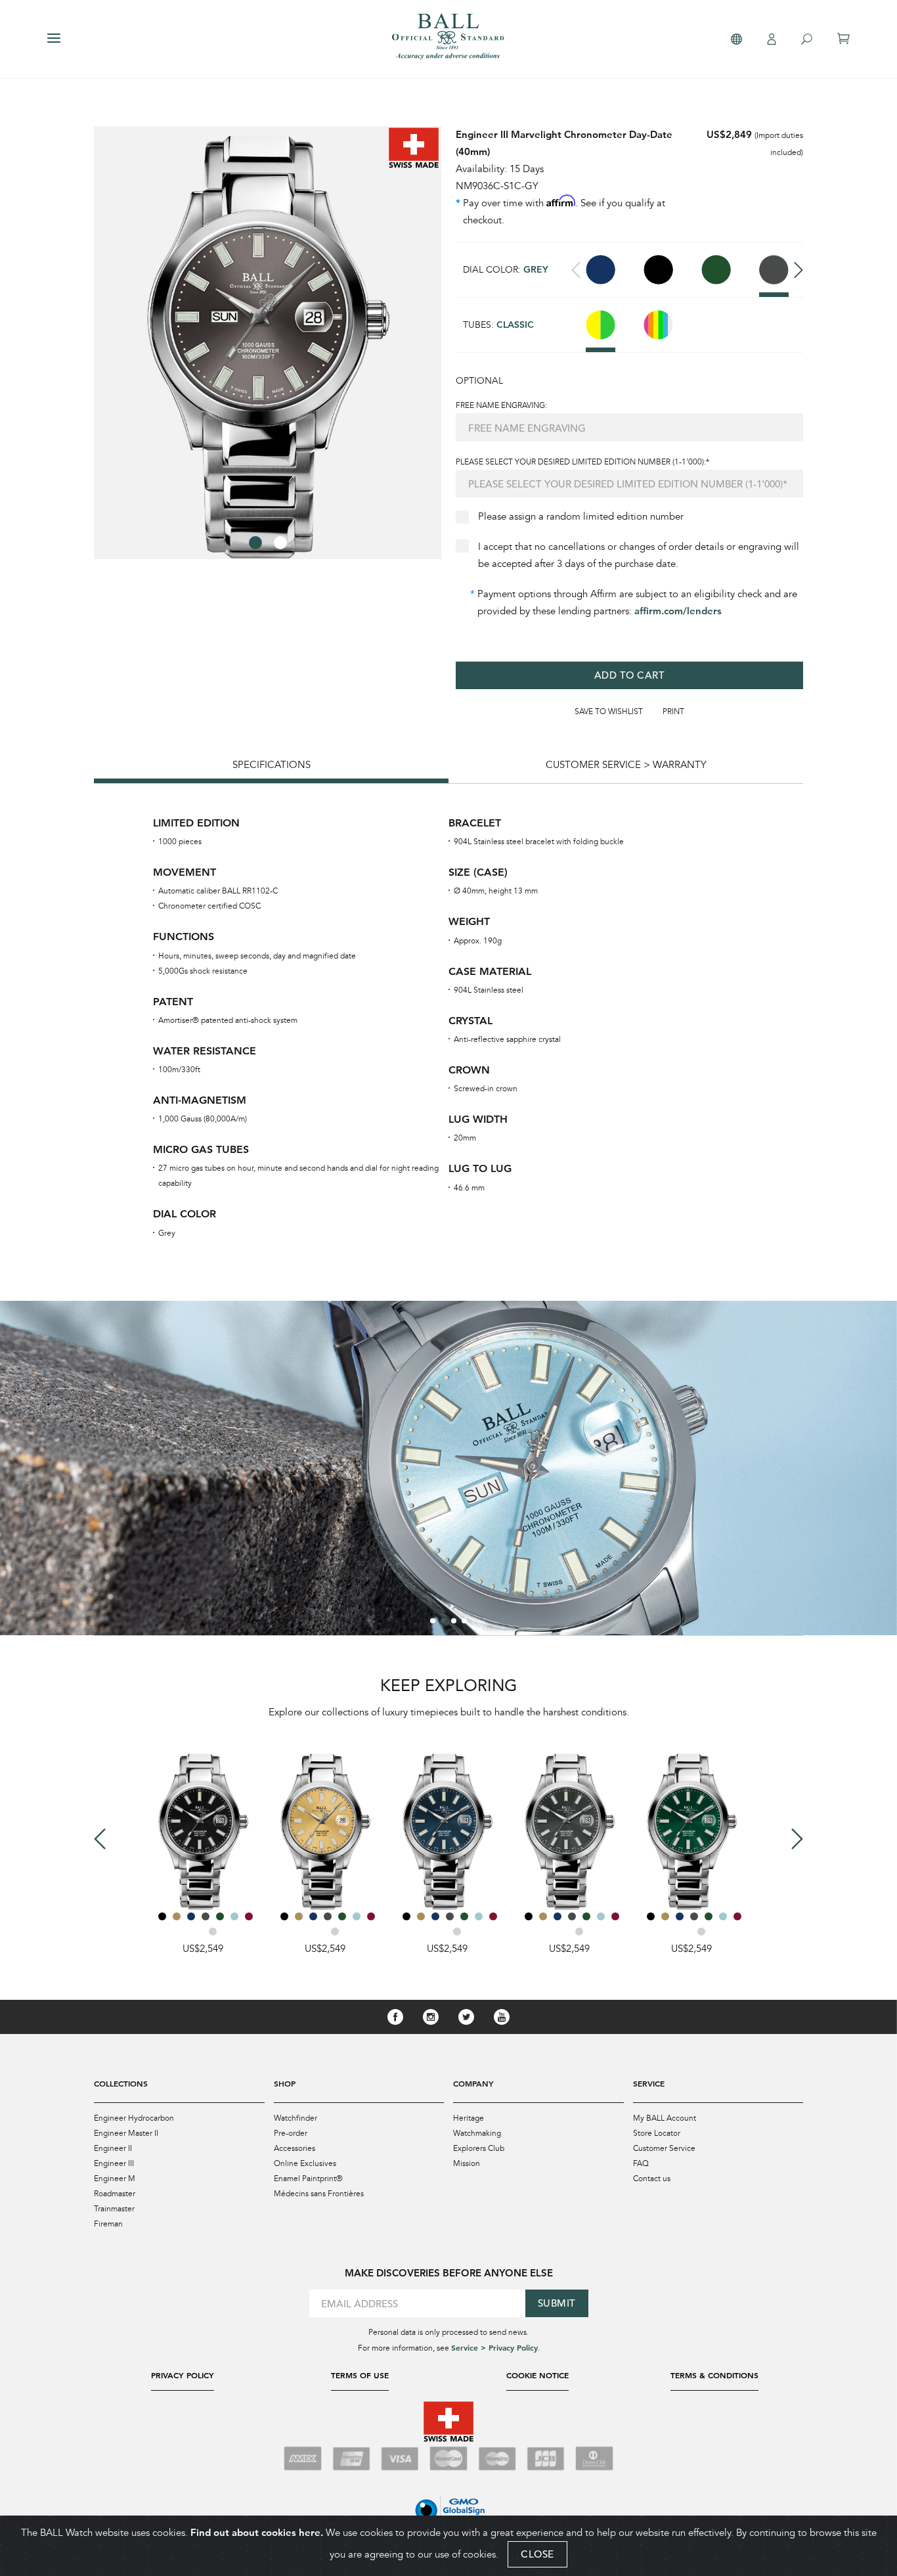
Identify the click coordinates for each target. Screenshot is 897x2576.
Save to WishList (609, 712)
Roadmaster (115, 2194)
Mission (467, 2163)
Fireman (108, 2224)
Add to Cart (630, 675)
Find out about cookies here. (257, 2532)
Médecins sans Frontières (319, 2194)
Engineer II (113, 2148)
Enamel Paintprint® (308, 2179)
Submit (557, 2303)
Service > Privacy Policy (494, 2347)
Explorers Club (479, 2148)
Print (673, 712)
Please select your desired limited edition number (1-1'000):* (582, 462)
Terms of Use (360, 2375)
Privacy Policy (183, 2375)
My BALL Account (665, 2118)
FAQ (641, 2163)
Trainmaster (114, 2209)
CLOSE (537, 2554)
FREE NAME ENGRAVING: (501, 405)
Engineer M (115, 2179)
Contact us (652, 2179)
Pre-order (291, 2133)
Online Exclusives (305, 2163)
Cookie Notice (537, 2375)
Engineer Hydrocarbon (134, 2118)
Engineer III (114, 2163)
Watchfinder (295, 2118)
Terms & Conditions (714, 2375)
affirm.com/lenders (678, 611)
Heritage (469, 2118)
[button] (255, 543)
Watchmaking (477, 2133)
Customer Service (664, 2148)
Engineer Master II (126, 2133)
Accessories (295, 2148)
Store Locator (657, 2133)
